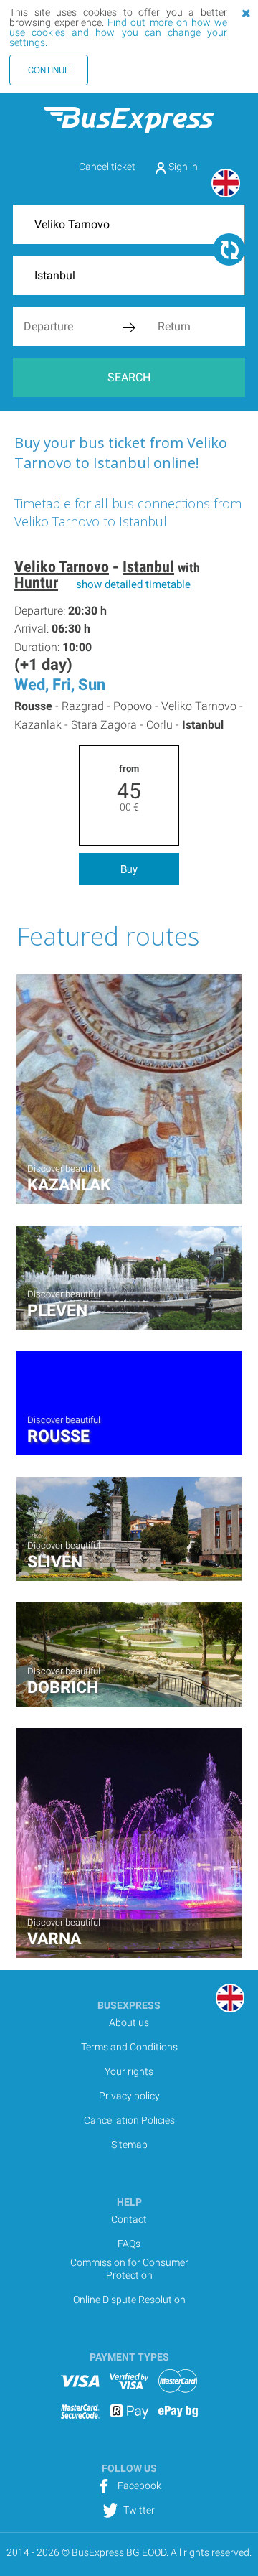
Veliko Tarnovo (62, 567)
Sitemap (129, 2145)
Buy (129, 869)
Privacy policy (129, 2096)
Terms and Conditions (129, 2047)
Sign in (182, 167)
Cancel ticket (107, 167)
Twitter (138, 2510)
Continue (49, 70)
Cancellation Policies (129, 2120)
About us (129, 2022)
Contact (129, 2219)
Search (129, 377)
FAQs (129, 2244)
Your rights (129, 2071)
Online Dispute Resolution (129, 2300)
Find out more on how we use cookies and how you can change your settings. (118, 32)
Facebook (138, 2486)
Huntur (36, 583)
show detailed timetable (133, 584)
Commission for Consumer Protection (129, 2269)
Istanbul (148, 567)
